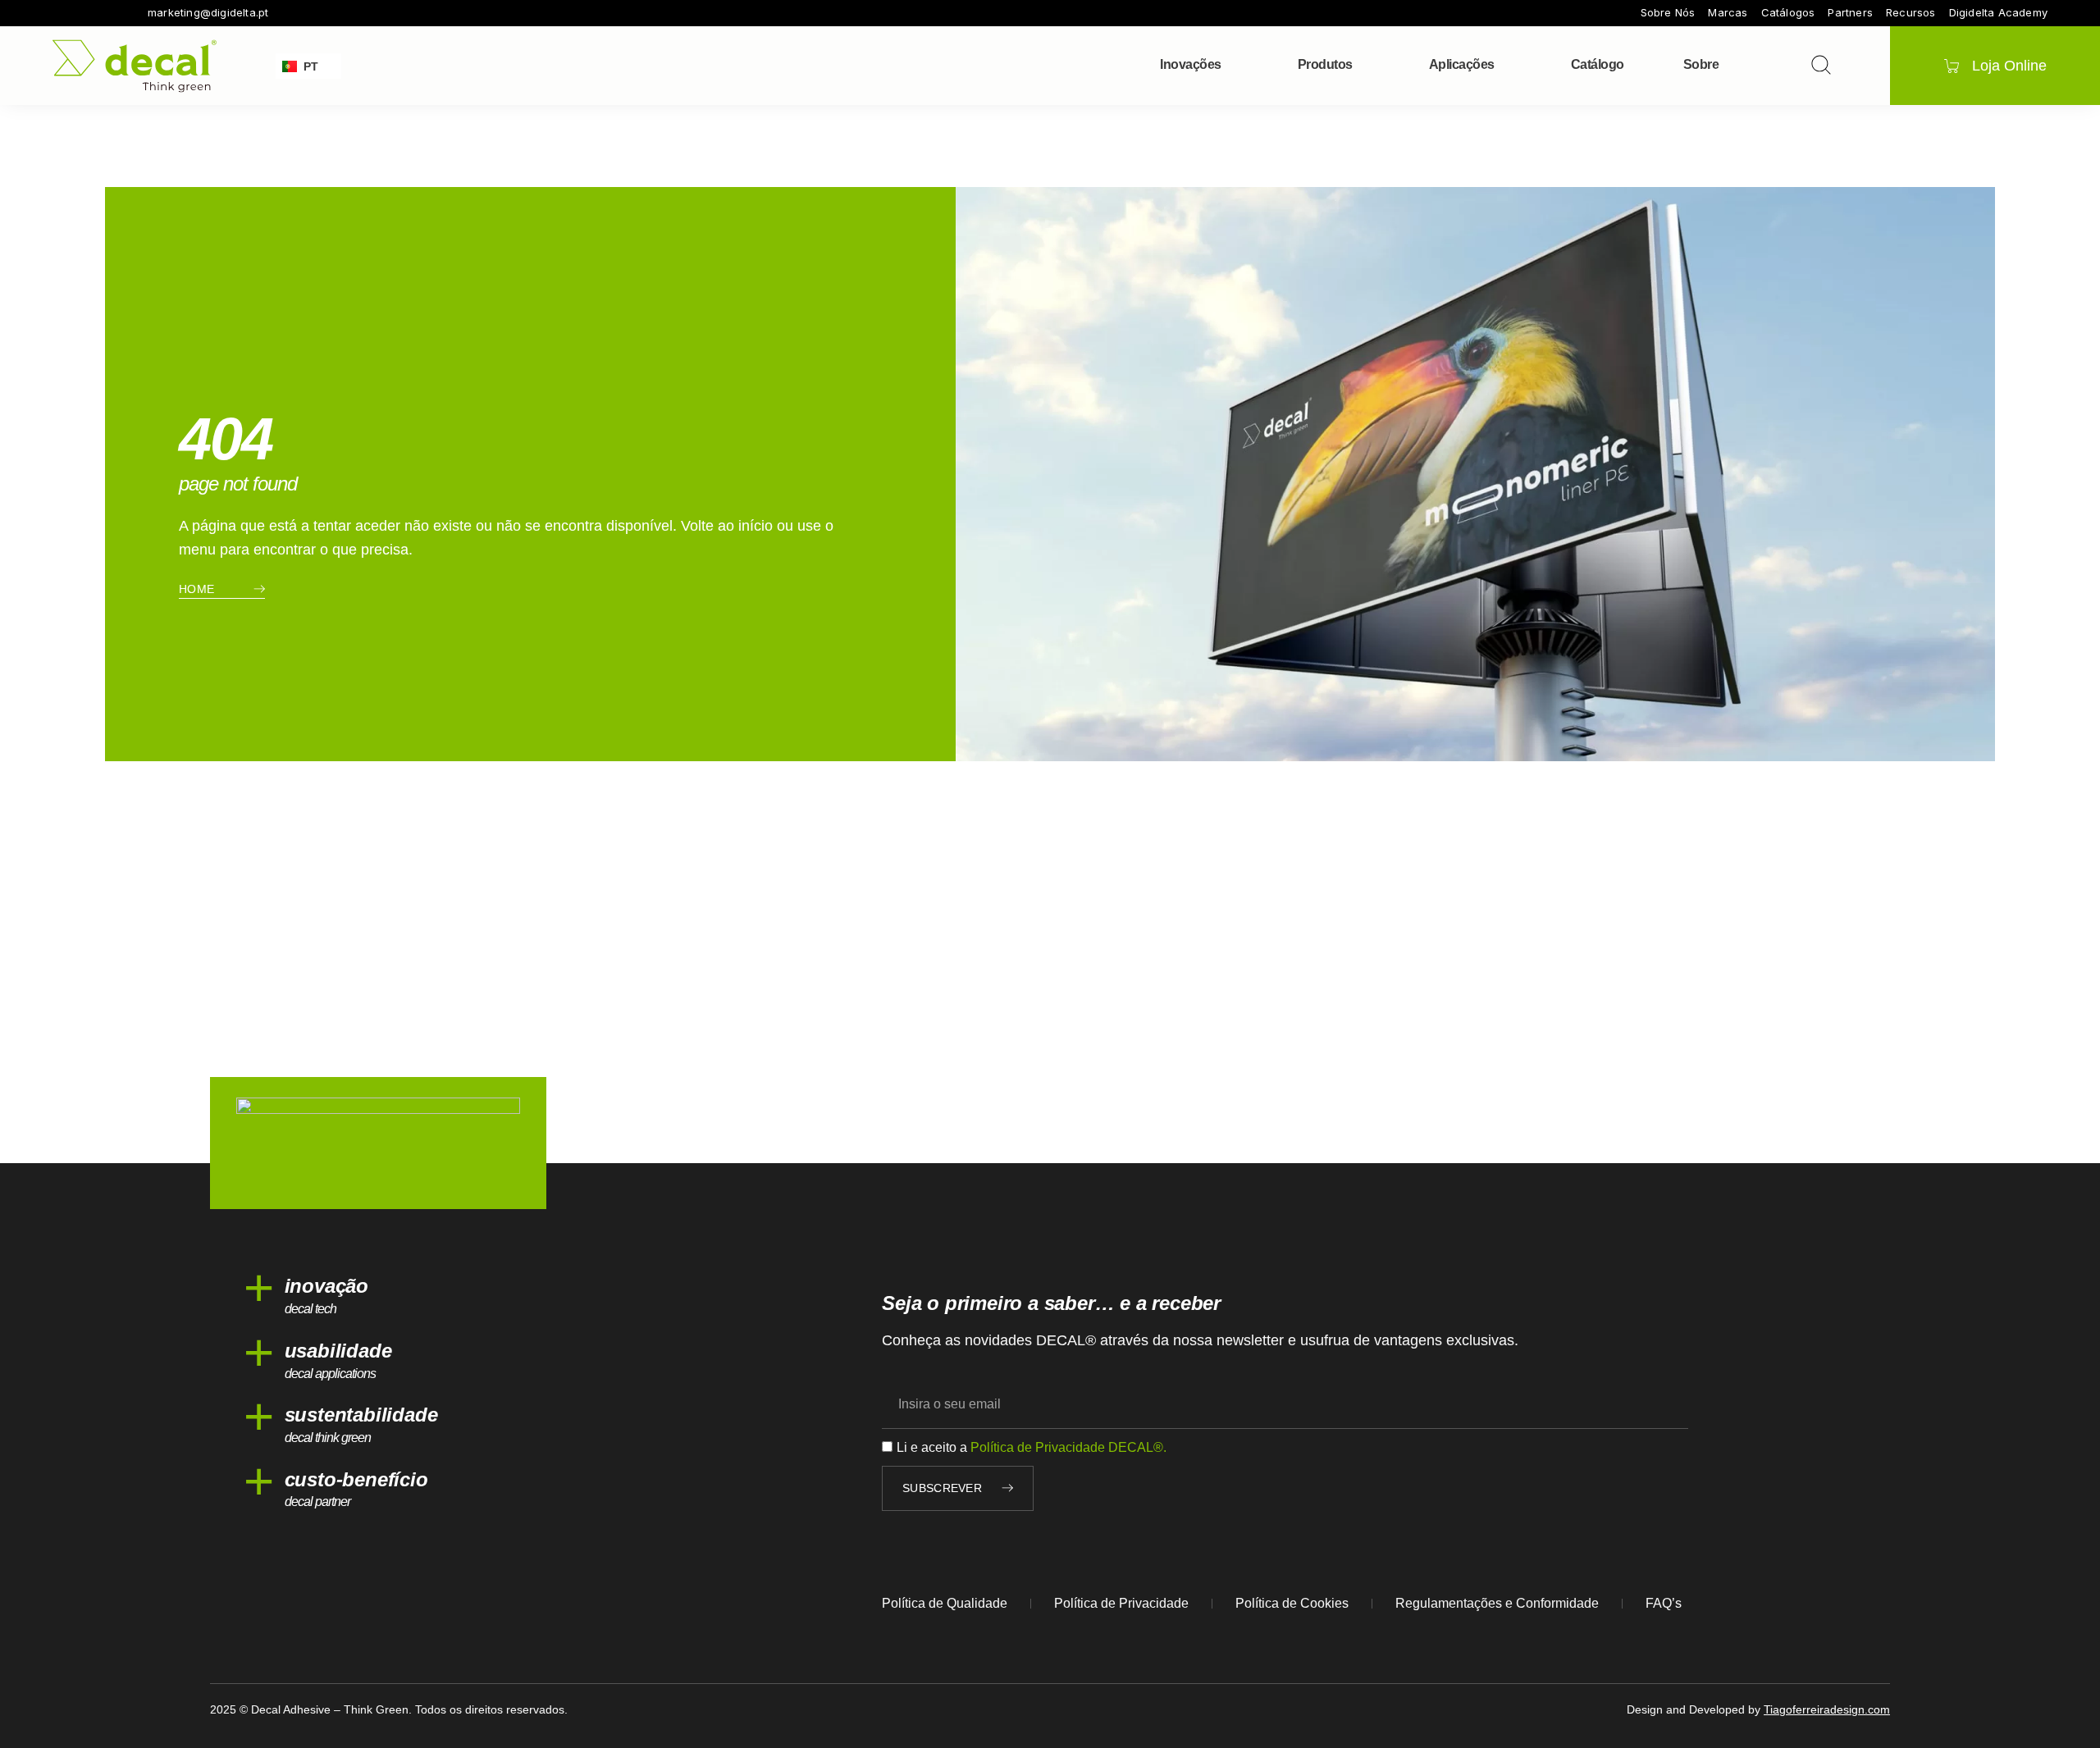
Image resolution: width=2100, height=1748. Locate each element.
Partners (1850, 13)
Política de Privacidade (1121, 1603)
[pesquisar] (1821, 65)
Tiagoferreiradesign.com (1827, 1709)
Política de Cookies (1292, 1603)
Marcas (1728, 13)
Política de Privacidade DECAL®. (1068, 1447)
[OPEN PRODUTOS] (1363, 65)
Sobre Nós (1668, 13)
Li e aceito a (1032, 1447)
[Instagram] (82, 13)
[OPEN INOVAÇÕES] (1232, 65)
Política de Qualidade (945, 1603)
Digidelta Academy (1998, 13)
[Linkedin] (128, 13)
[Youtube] (105, 13)
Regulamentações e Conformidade (1497, 1603)
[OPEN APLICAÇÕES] (1505, 65)
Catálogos (1788, 13)
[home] (135, 66)
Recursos (1911, 13)
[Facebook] (59, 13)
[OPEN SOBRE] (1729, 65)
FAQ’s (1664, 1603)
